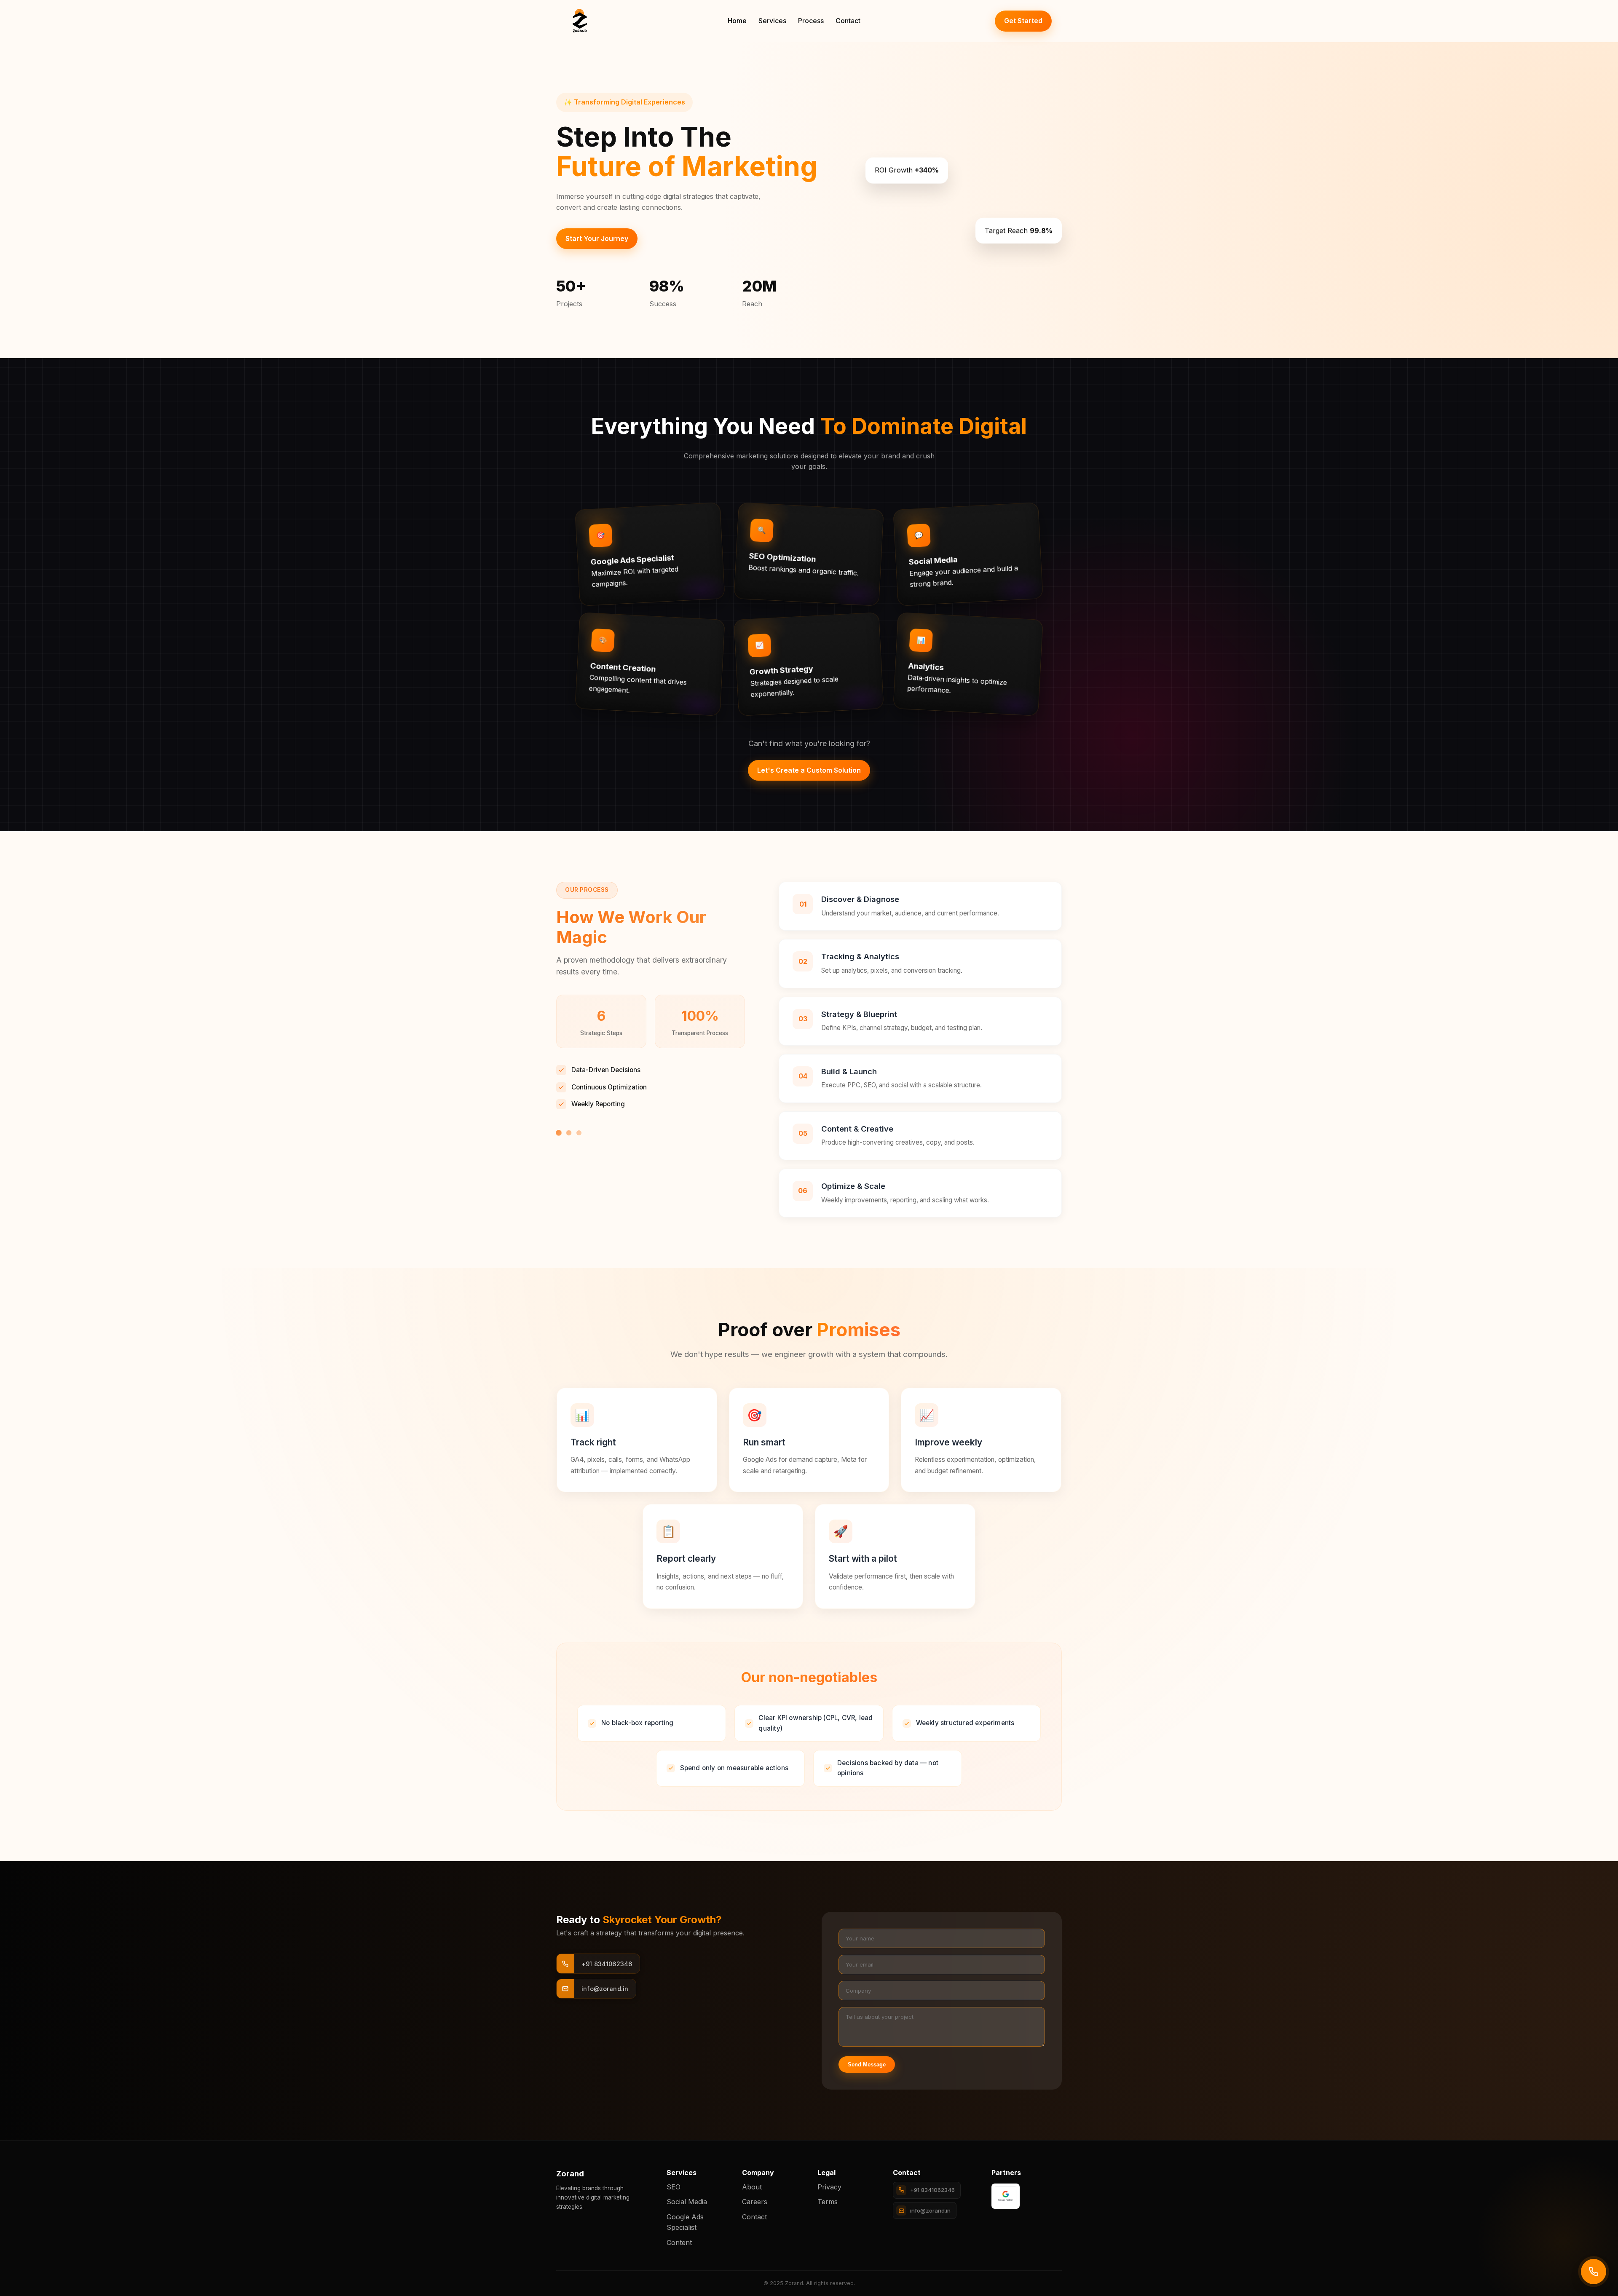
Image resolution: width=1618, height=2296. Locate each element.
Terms (828, 2202)
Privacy (829, 2187)
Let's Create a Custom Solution (809, 770)
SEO (674, 2187)
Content (679, 2242)
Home (737, 21)
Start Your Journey (597, 238)
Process (811, 21)
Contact (848, 21)
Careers (755, 2202)
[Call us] (1594, 2272)
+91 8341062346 (932, 2190)
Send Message (867, 2065)
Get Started (1023, 21)
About (752, 2187)
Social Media (687, 2202)
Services (772, 21)
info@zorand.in (930, 2210)
